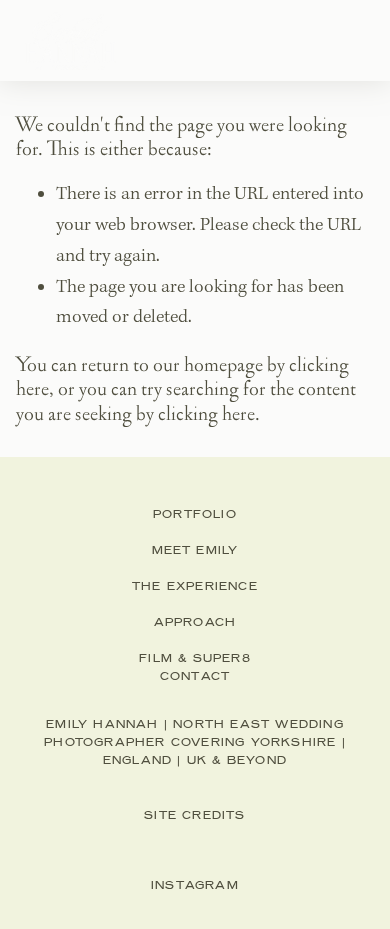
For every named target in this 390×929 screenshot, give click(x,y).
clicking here (206, 414)
